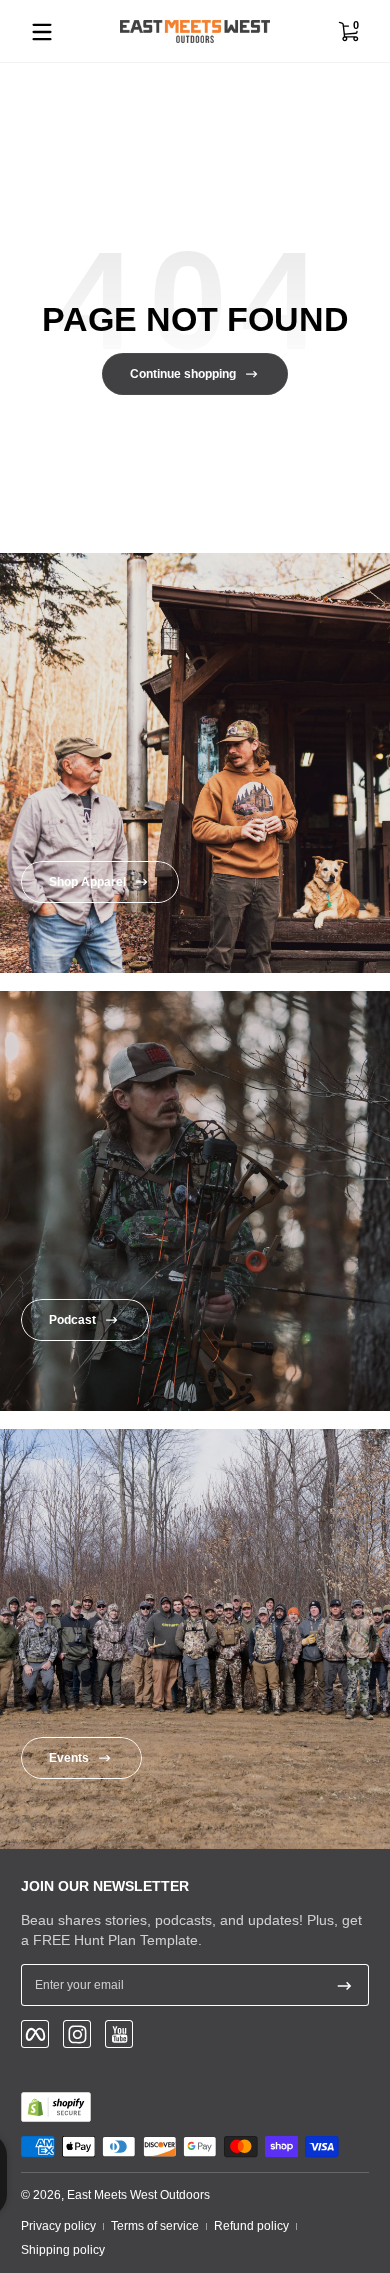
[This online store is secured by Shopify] (56, 2107)
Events (69, 1758)
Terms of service (155, 2226)
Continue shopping (183, 374)
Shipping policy (63, 2250)
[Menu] (42, 32)
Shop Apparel (87, 882)
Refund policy (251, 2226)
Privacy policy (58, 2226)
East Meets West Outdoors (138, 2195)
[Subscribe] (344, 1985)
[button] (348, 32)
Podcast (72, 1320)
